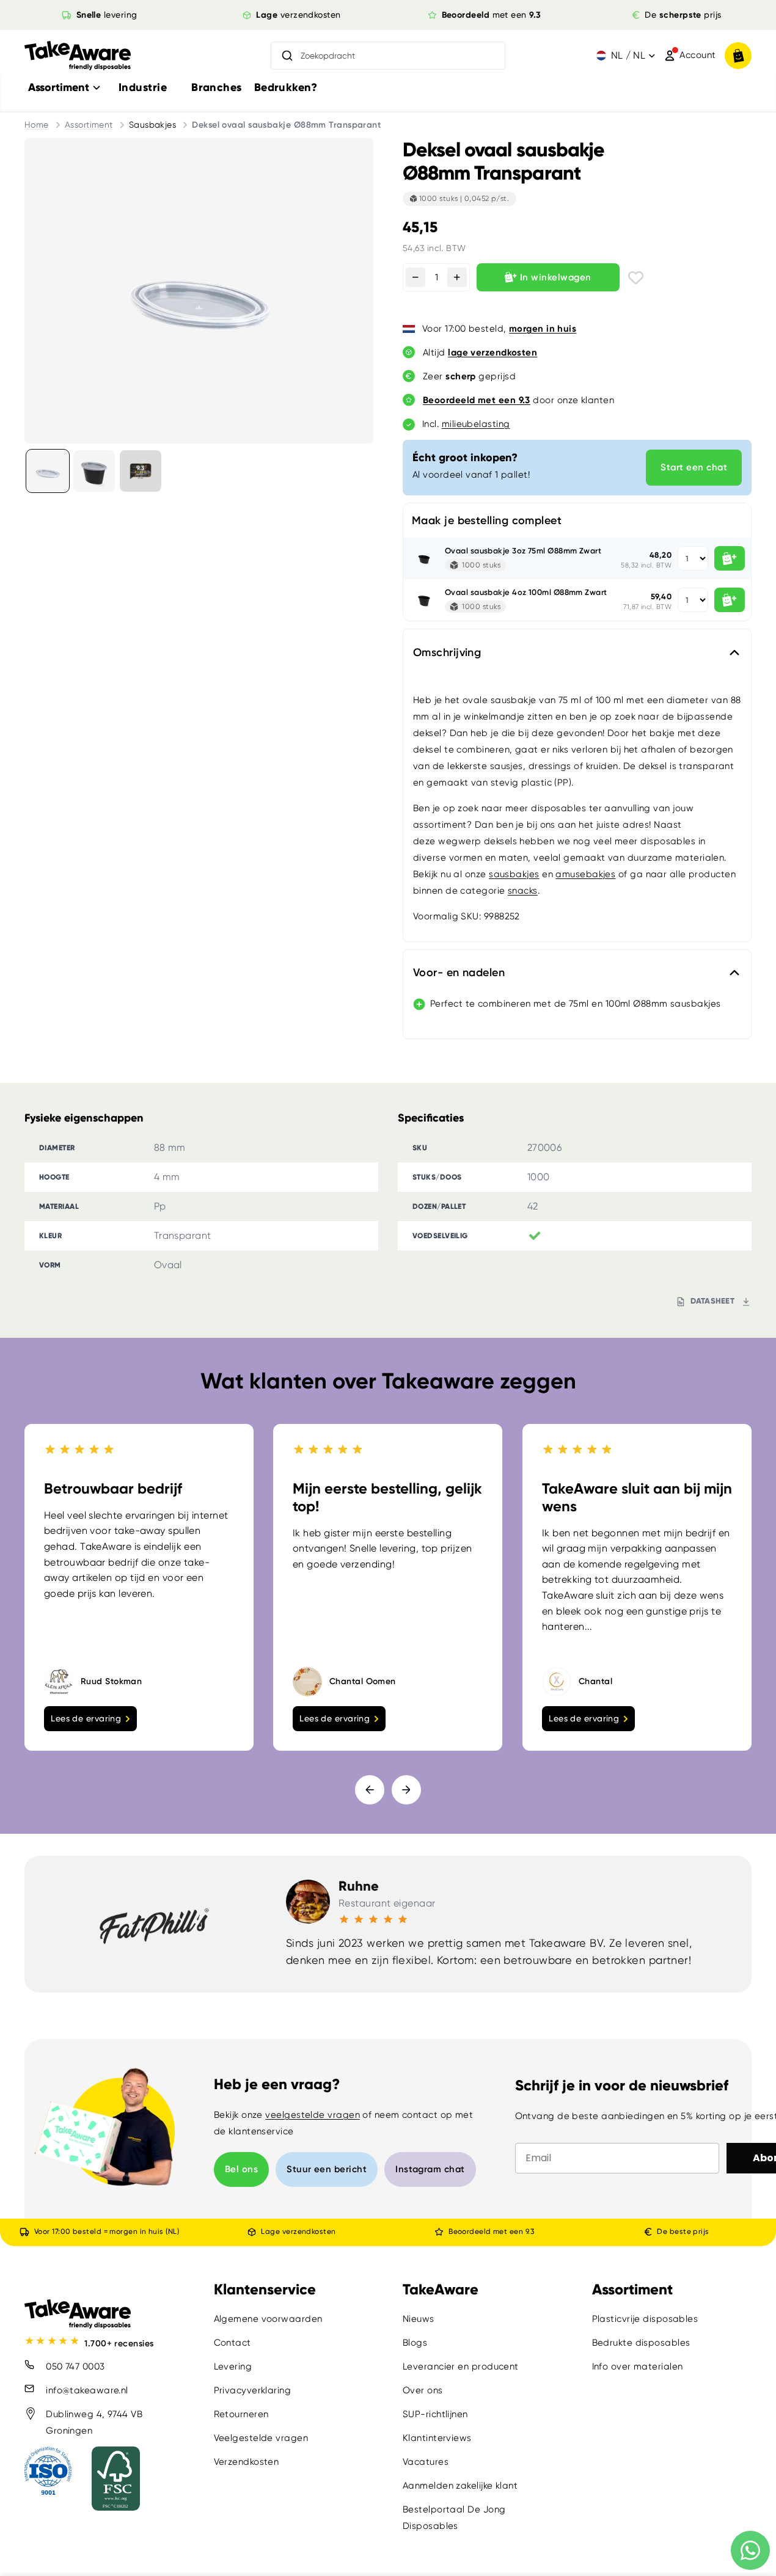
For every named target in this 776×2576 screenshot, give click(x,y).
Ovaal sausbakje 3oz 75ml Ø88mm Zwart (523, 551)
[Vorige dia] (370, 1790)
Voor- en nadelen (459, 972)
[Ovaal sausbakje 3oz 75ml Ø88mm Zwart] (424, 558)
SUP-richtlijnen (435, 2414)
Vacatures (426, 2462)
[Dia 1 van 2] (48, 471)
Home (37, 125)
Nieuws (419, 2319)
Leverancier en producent (461, 2366)
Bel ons (241, 2169)
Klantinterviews (437, 2438)
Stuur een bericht (327, 2169)
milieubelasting (476, 424)
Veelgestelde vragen (261, 2438)
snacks (523, 891)
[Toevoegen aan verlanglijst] (636, 278)
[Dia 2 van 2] (94, 471)
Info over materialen (638, 2366)
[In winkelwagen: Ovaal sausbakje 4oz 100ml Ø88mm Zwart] (730, 600)
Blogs (415, 2343)
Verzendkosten (247, 2462)
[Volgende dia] (406, 1790)
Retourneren (241, 2414)
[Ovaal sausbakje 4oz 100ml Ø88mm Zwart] (424, 600)
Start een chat (694, 467)
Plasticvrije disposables (645, 2319)
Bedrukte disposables (641, 2343)
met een (492, 15)
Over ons (423, 2390)
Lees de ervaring (86, 1718)
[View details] (141, 471)
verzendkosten (298, 15)
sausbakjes (514, 874)
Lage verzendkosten (298, 2231)
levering (106, 15)
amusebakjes (585, 874)
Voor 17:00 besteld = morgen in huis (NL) (107, 2231)
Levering (233, 2366)
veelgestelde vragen (313, 2115)
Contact (232, 2343)
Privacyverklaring (253, 2390)
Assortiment (89, 125)
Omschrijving (447, 652)
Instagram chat (430, 2169)
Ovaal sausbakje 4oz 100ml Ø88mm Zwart (526, 592)
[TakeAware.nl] (78, 56)
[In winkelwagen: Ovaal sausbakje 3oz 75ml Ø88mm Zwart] (730, 558)
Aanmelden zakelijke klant (460, 2486)
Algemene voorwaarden (268, 2319)
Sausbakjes (153, 125)
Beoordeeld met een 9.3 (491, 2231)
